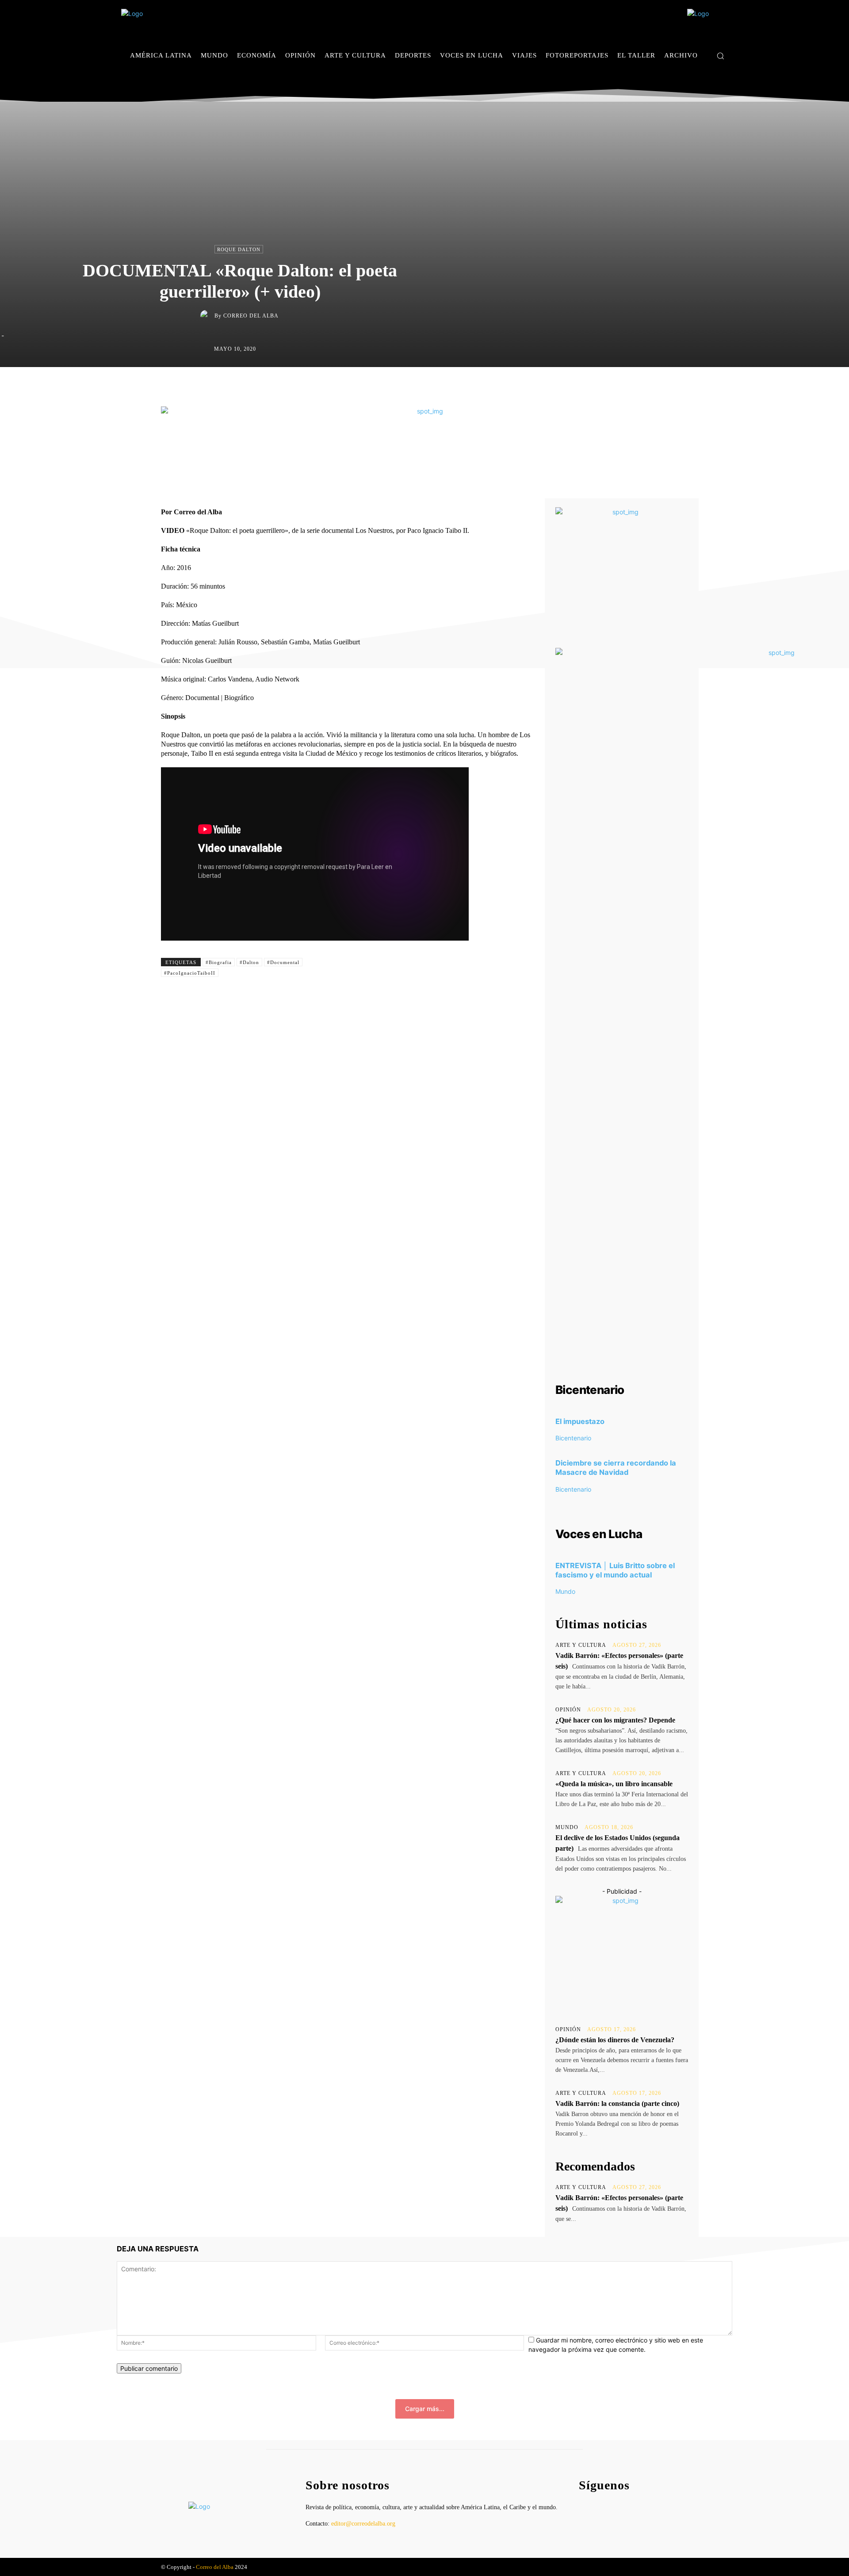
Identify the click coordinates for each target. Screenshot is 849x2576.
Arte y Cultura (581, 1645)
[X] (725, 82)
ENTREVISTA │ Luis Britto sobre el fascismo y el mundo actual (615, 1570)
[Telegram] (486, 386)
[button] (720, 56)
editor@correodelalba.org (363, 2524)
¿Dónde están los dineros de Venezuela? (615, 2040)
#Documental (283, 962)
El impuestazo (580, 1421)
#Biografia (219, 962)
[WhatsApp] (466, 386)
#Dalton (249, 962)
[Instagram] (711, 82)
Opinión (568, 1710)
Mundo (565, 1591)
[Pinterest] (446, 386)
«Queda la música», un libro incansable (614, 1784)
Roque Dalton (239, 249)
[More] (507, 386)
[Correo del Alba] (207, 316)
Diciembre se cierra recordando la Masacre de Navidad (616, 1468)
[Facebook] (698, 82)
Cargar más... (425, 2409)
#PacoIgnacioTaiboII (190, 973)
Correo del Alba (251, 316)
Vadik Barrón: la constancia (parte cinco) (617, 2103)
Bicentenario (573, 1438)
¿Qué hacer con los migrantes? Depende (615, 1720)
